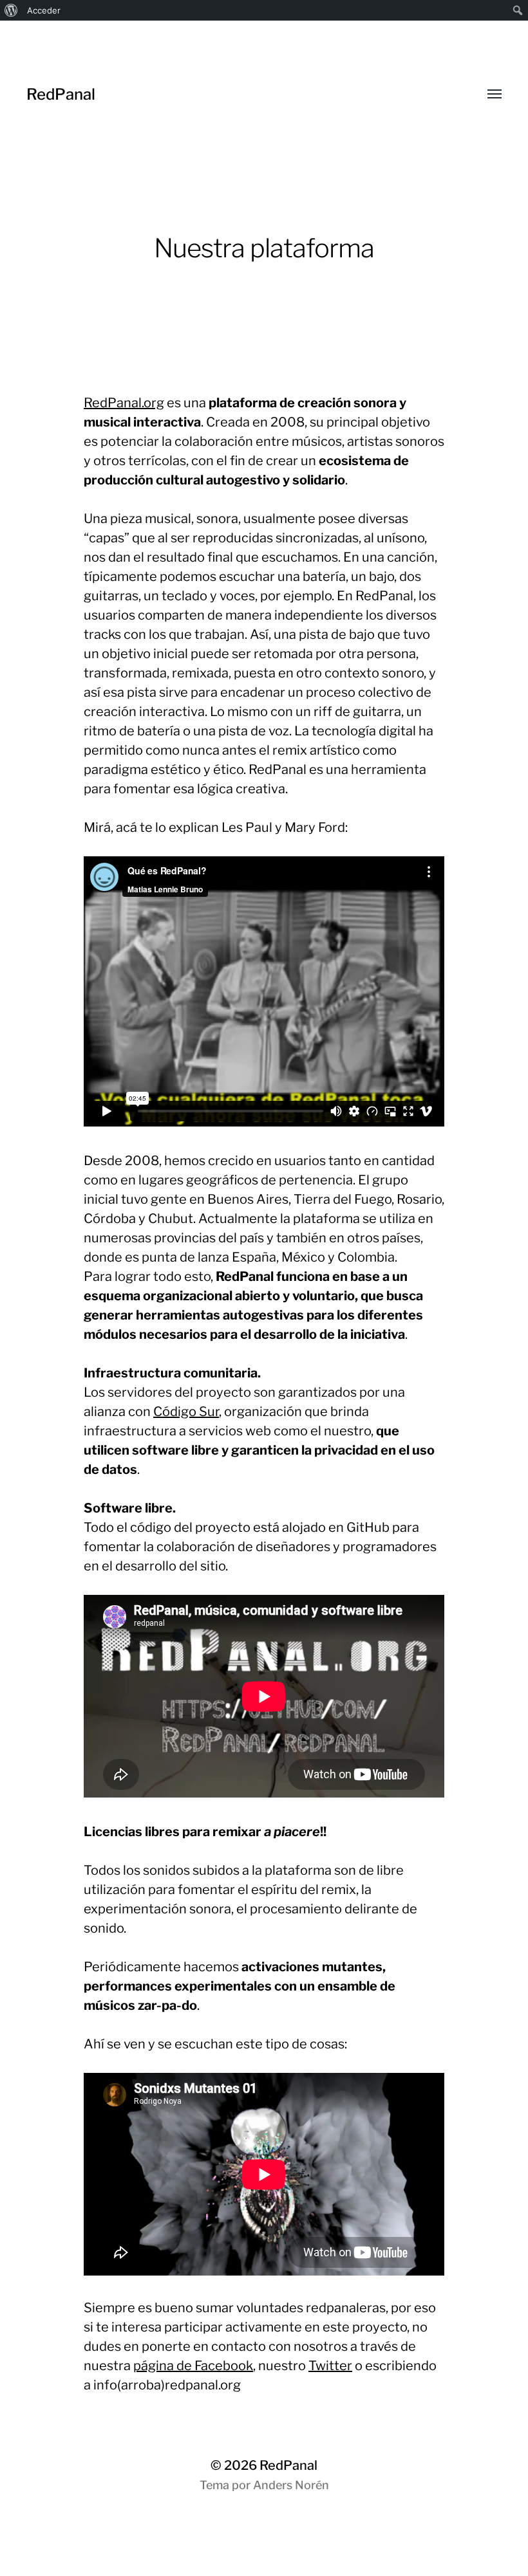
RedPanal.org (124, 403)
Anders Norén (291, 2485)
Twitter (330, 2366)
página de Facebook (193, 2366)
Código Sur (186, 1412)
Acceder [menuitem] (44, 10)
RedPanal (61, 94)
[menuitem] (11, 10)
